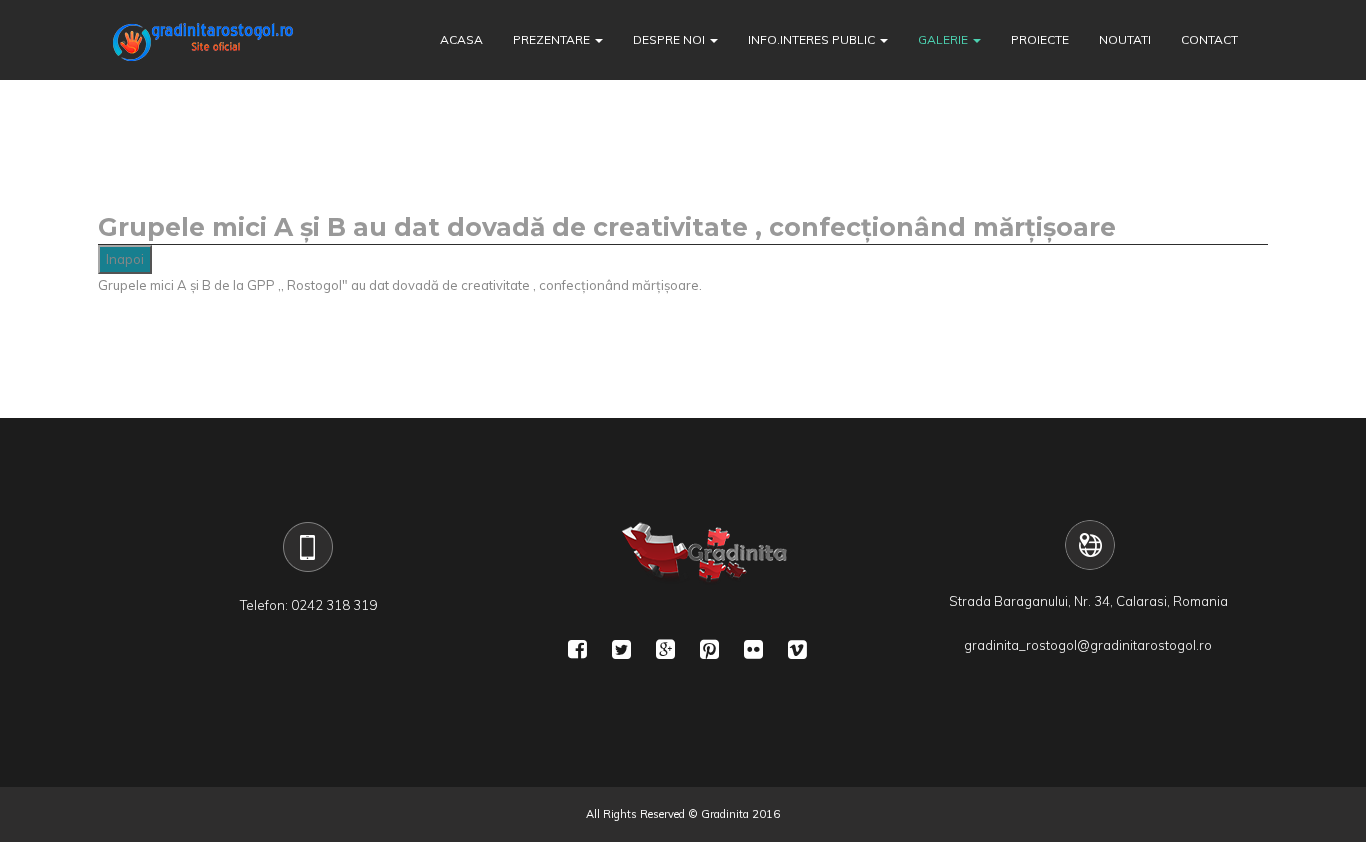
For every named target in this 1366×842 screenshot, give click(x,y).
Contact (1209, 39)
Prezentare (551, 39)
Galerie (943, 39)
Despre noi (669, 39)
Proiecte (1040, 39)
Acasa (461, 39)
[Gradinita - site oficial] (203, 40)
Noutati (1125, 39)
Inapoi (125, 259)
